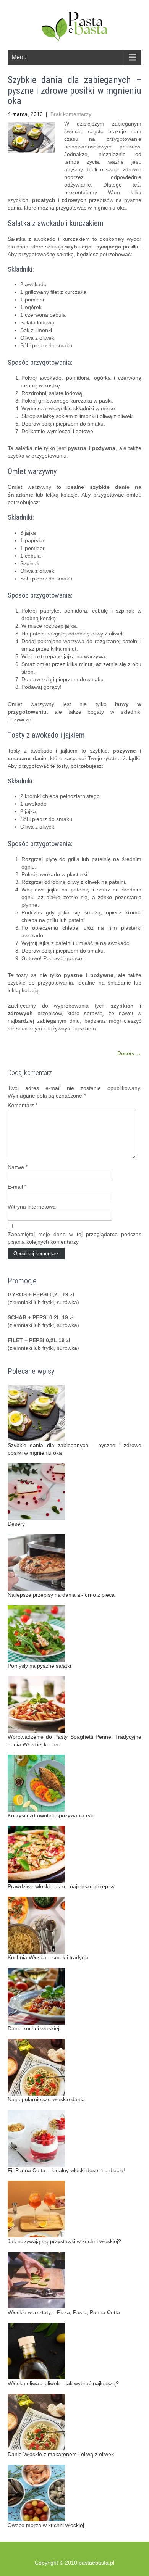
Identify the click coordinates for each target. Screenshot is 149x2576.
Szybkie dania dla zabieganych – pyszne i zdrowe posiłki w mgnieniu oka (74, 1449)
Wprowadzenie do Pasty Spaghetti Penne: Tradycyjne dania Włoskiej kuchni (74, 1741)
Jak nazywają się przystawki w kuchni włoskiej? (64, 2241)
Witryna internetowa (32, 1207)
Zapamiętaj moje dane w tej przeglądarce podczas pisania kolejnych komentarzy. (74, 1238)
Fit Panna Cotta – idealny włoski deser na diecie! (66, 2170)
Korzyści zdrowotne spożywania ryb (51, 1815)
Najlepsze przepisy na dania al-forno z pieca (61, 1595)
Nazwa (18, 1167)
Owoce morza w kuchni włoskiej (46, 2525)
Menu (19, 57)
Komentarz (23, 1105)
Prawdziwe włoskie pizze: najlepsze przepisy (61, 1886)
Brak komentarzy (71, 114)
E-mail (17, 1187)
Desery (129, 1053)
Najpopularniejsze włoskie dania (46, 2099)
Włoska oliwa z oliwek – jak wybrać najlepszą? (63, 2383)
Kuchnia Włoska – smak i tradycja (48, 1957)
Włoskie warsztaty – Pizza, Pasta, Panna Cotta (64, 2312)
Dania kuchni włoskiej (33, 2028)
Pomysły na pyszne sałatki (39, 1666)
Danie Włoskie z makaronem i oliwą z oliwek (61, 2454)
